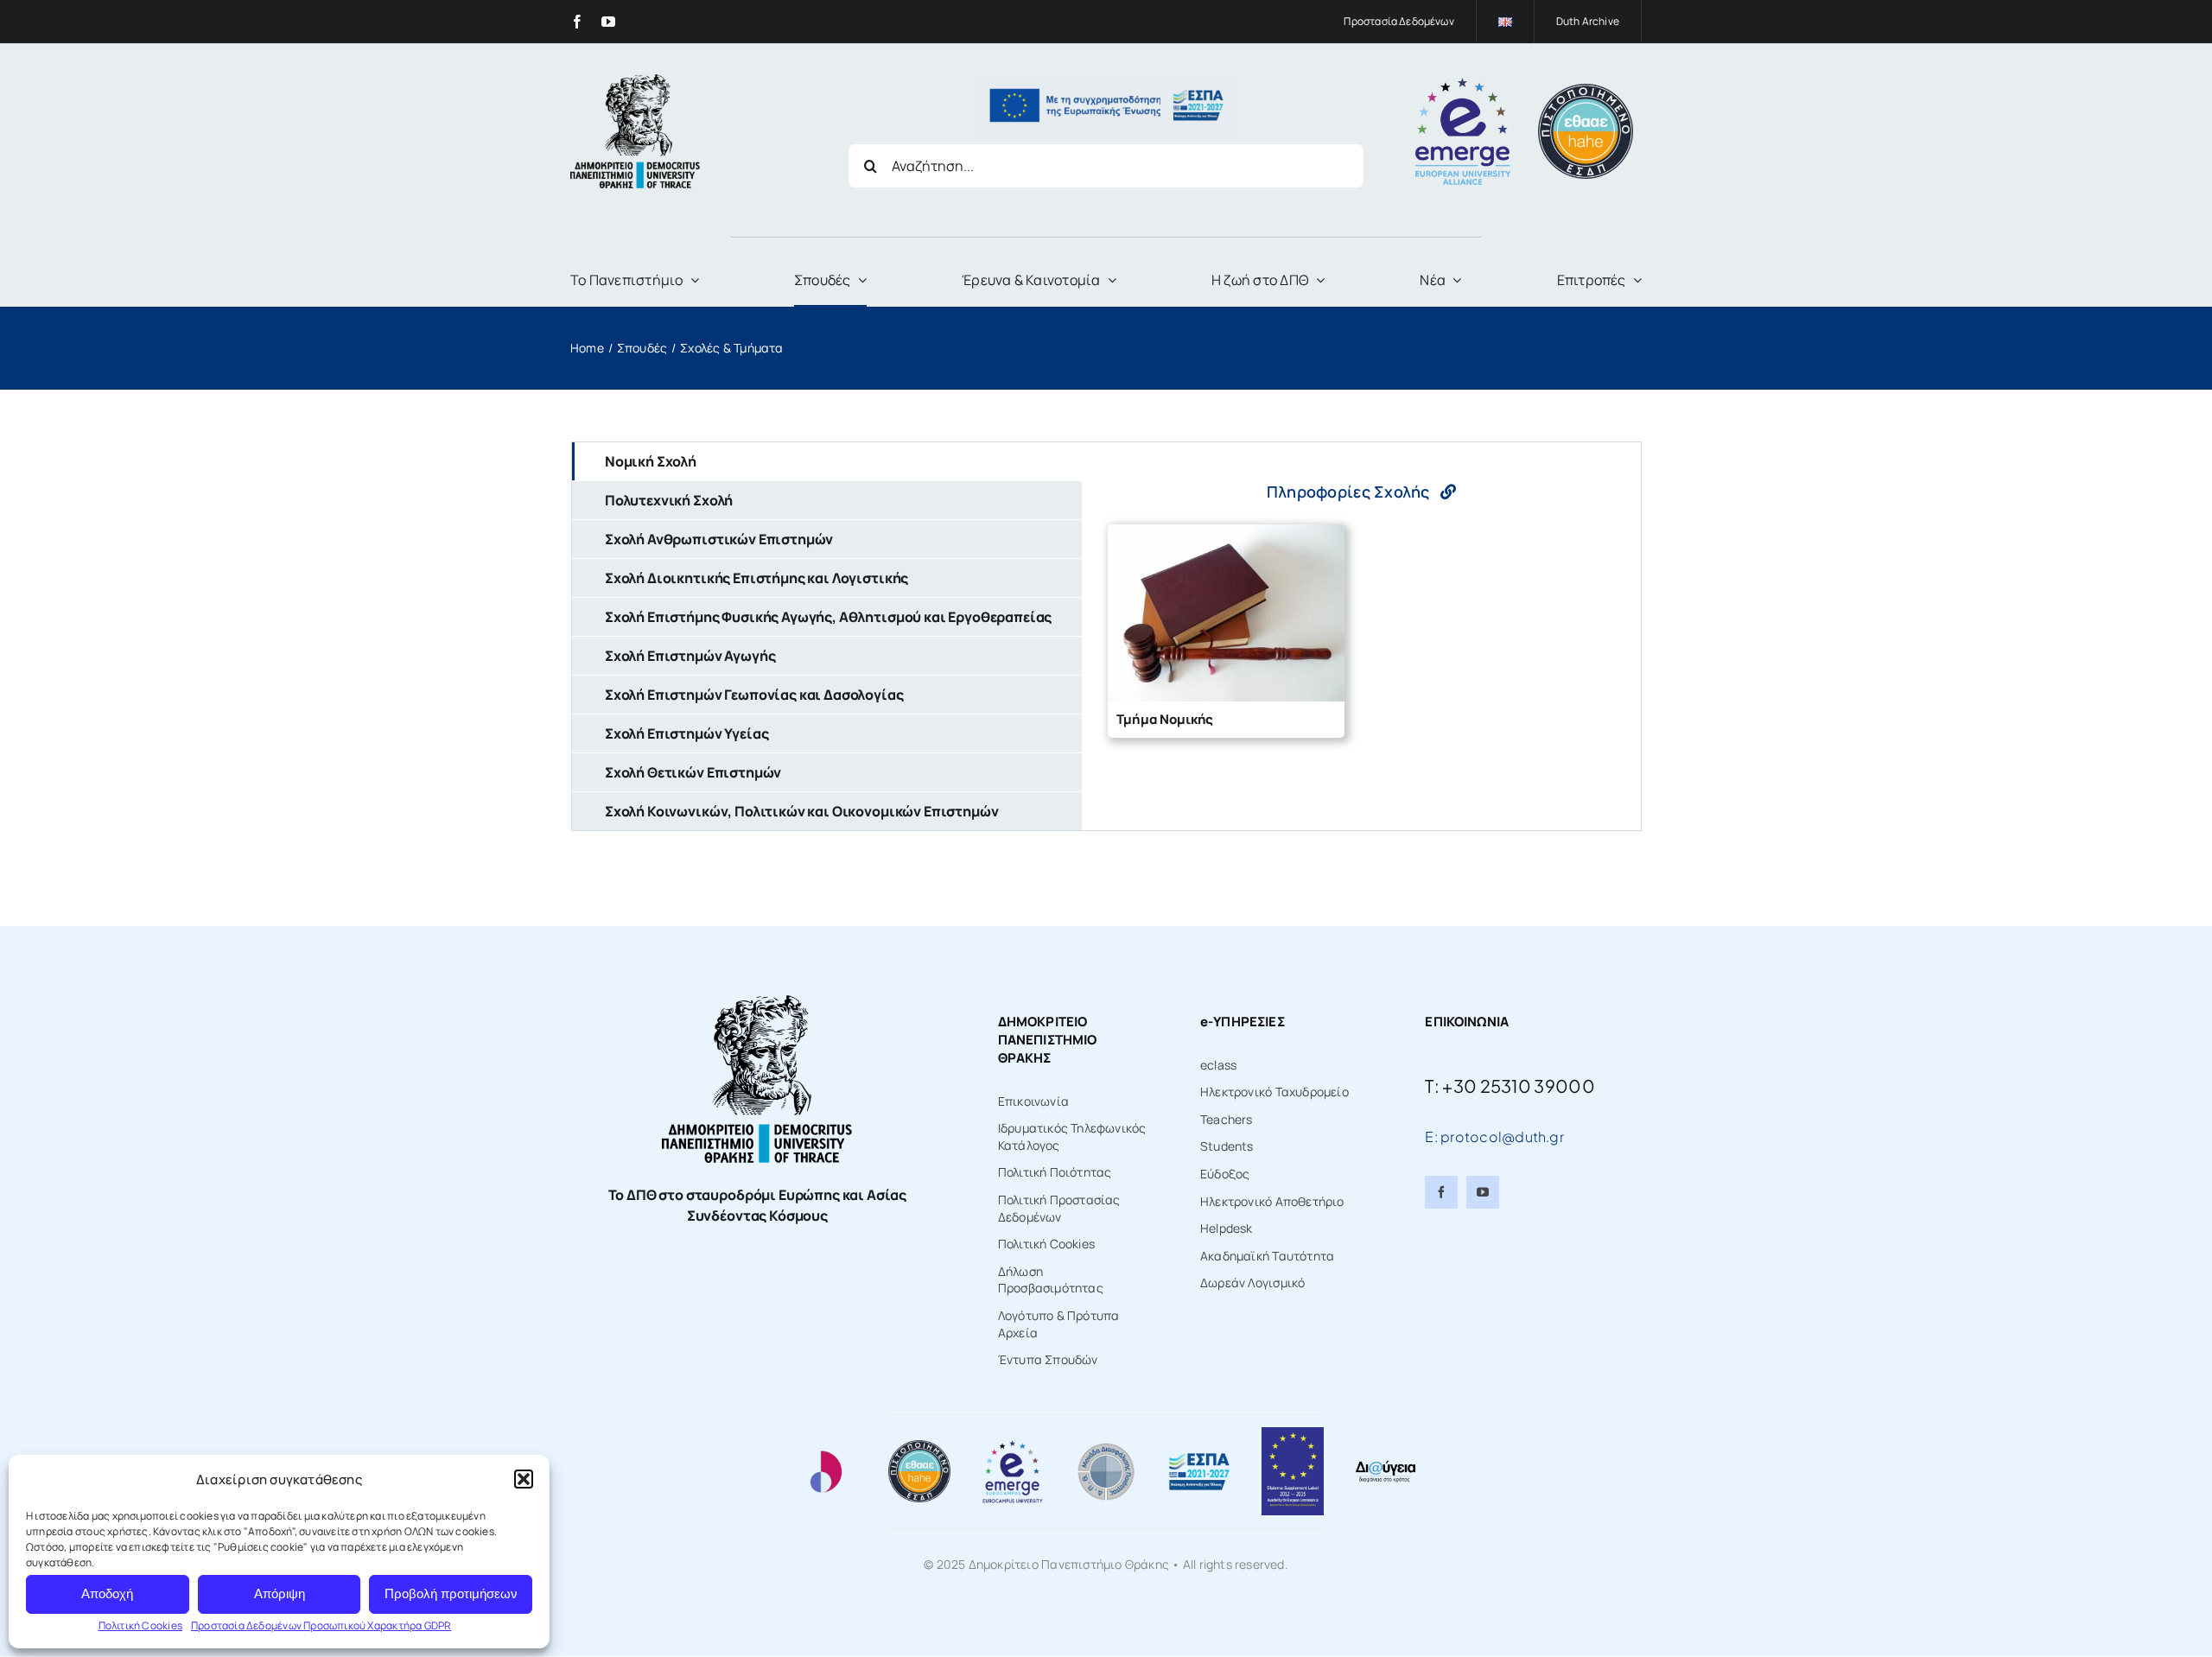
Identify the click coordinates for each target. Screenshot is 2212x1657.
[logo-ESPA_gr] (1199, 1458)
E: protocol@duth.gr (1494, 1136)
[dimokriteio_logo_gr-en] (635, 80)
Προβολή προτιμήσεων (451, 1594)
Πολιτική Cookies (140, 1625)
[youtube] (608, 22)
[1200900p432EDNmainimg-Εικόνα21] (1106, 1446)
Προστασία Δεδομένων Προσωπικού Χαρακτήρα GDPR (321, 1625)
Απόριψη (280, 1594)
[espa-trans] (1106, 81)
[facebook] (577, 22)
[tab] (827, 461)
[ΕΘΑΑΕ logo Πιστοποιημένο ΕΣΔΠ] (1586, 89)
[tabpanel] (1361, 636)
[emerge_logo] (1463, 83)
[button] (524, 1479)
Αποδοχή (107, 1594)
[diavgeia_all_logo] (1385, 1465)
